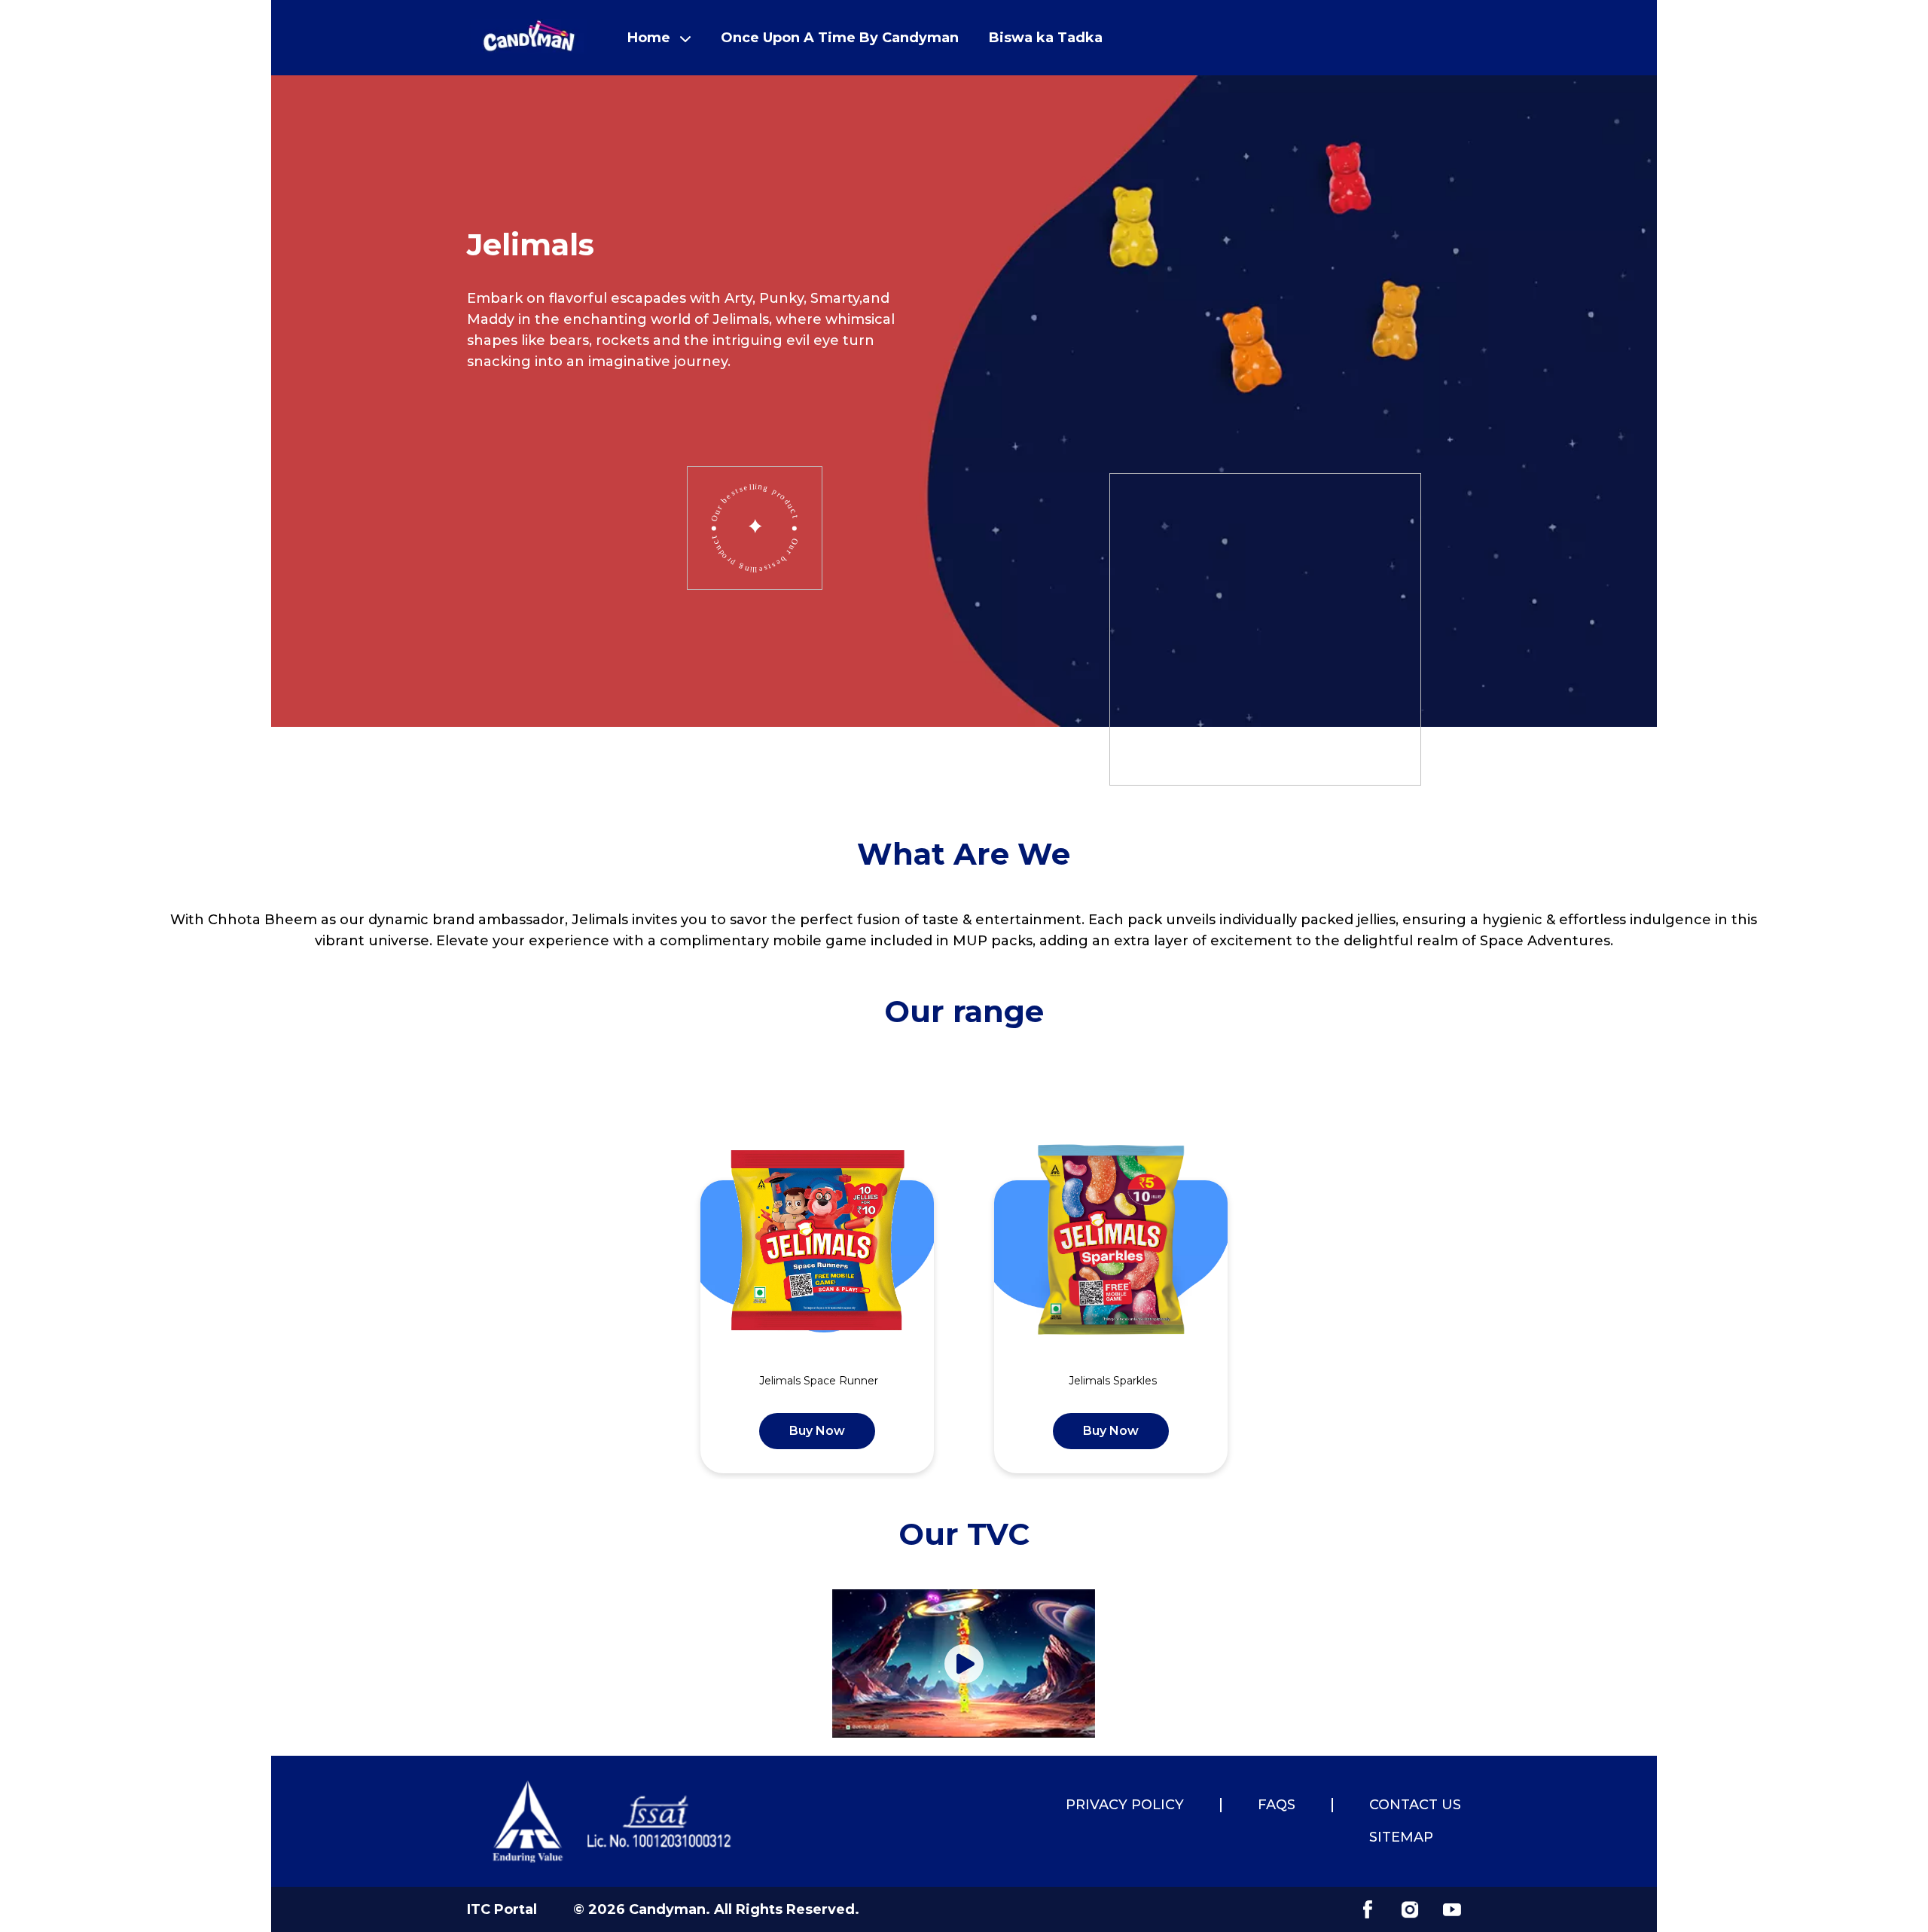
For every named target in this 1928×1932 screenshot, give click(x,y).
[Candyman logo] (613, 1821)
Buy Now (817, 1431)
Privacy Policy (1125, 1805)
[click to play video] (964, 1664)
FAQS (1277, 1805)
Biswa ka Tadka (1046, 38)
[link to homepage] (529, 38)
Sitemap (1401, 1837)
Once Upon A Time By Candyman (840, 38)
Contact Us (1415, 1805)
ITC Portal (502, 1909)
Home (649, 38)
